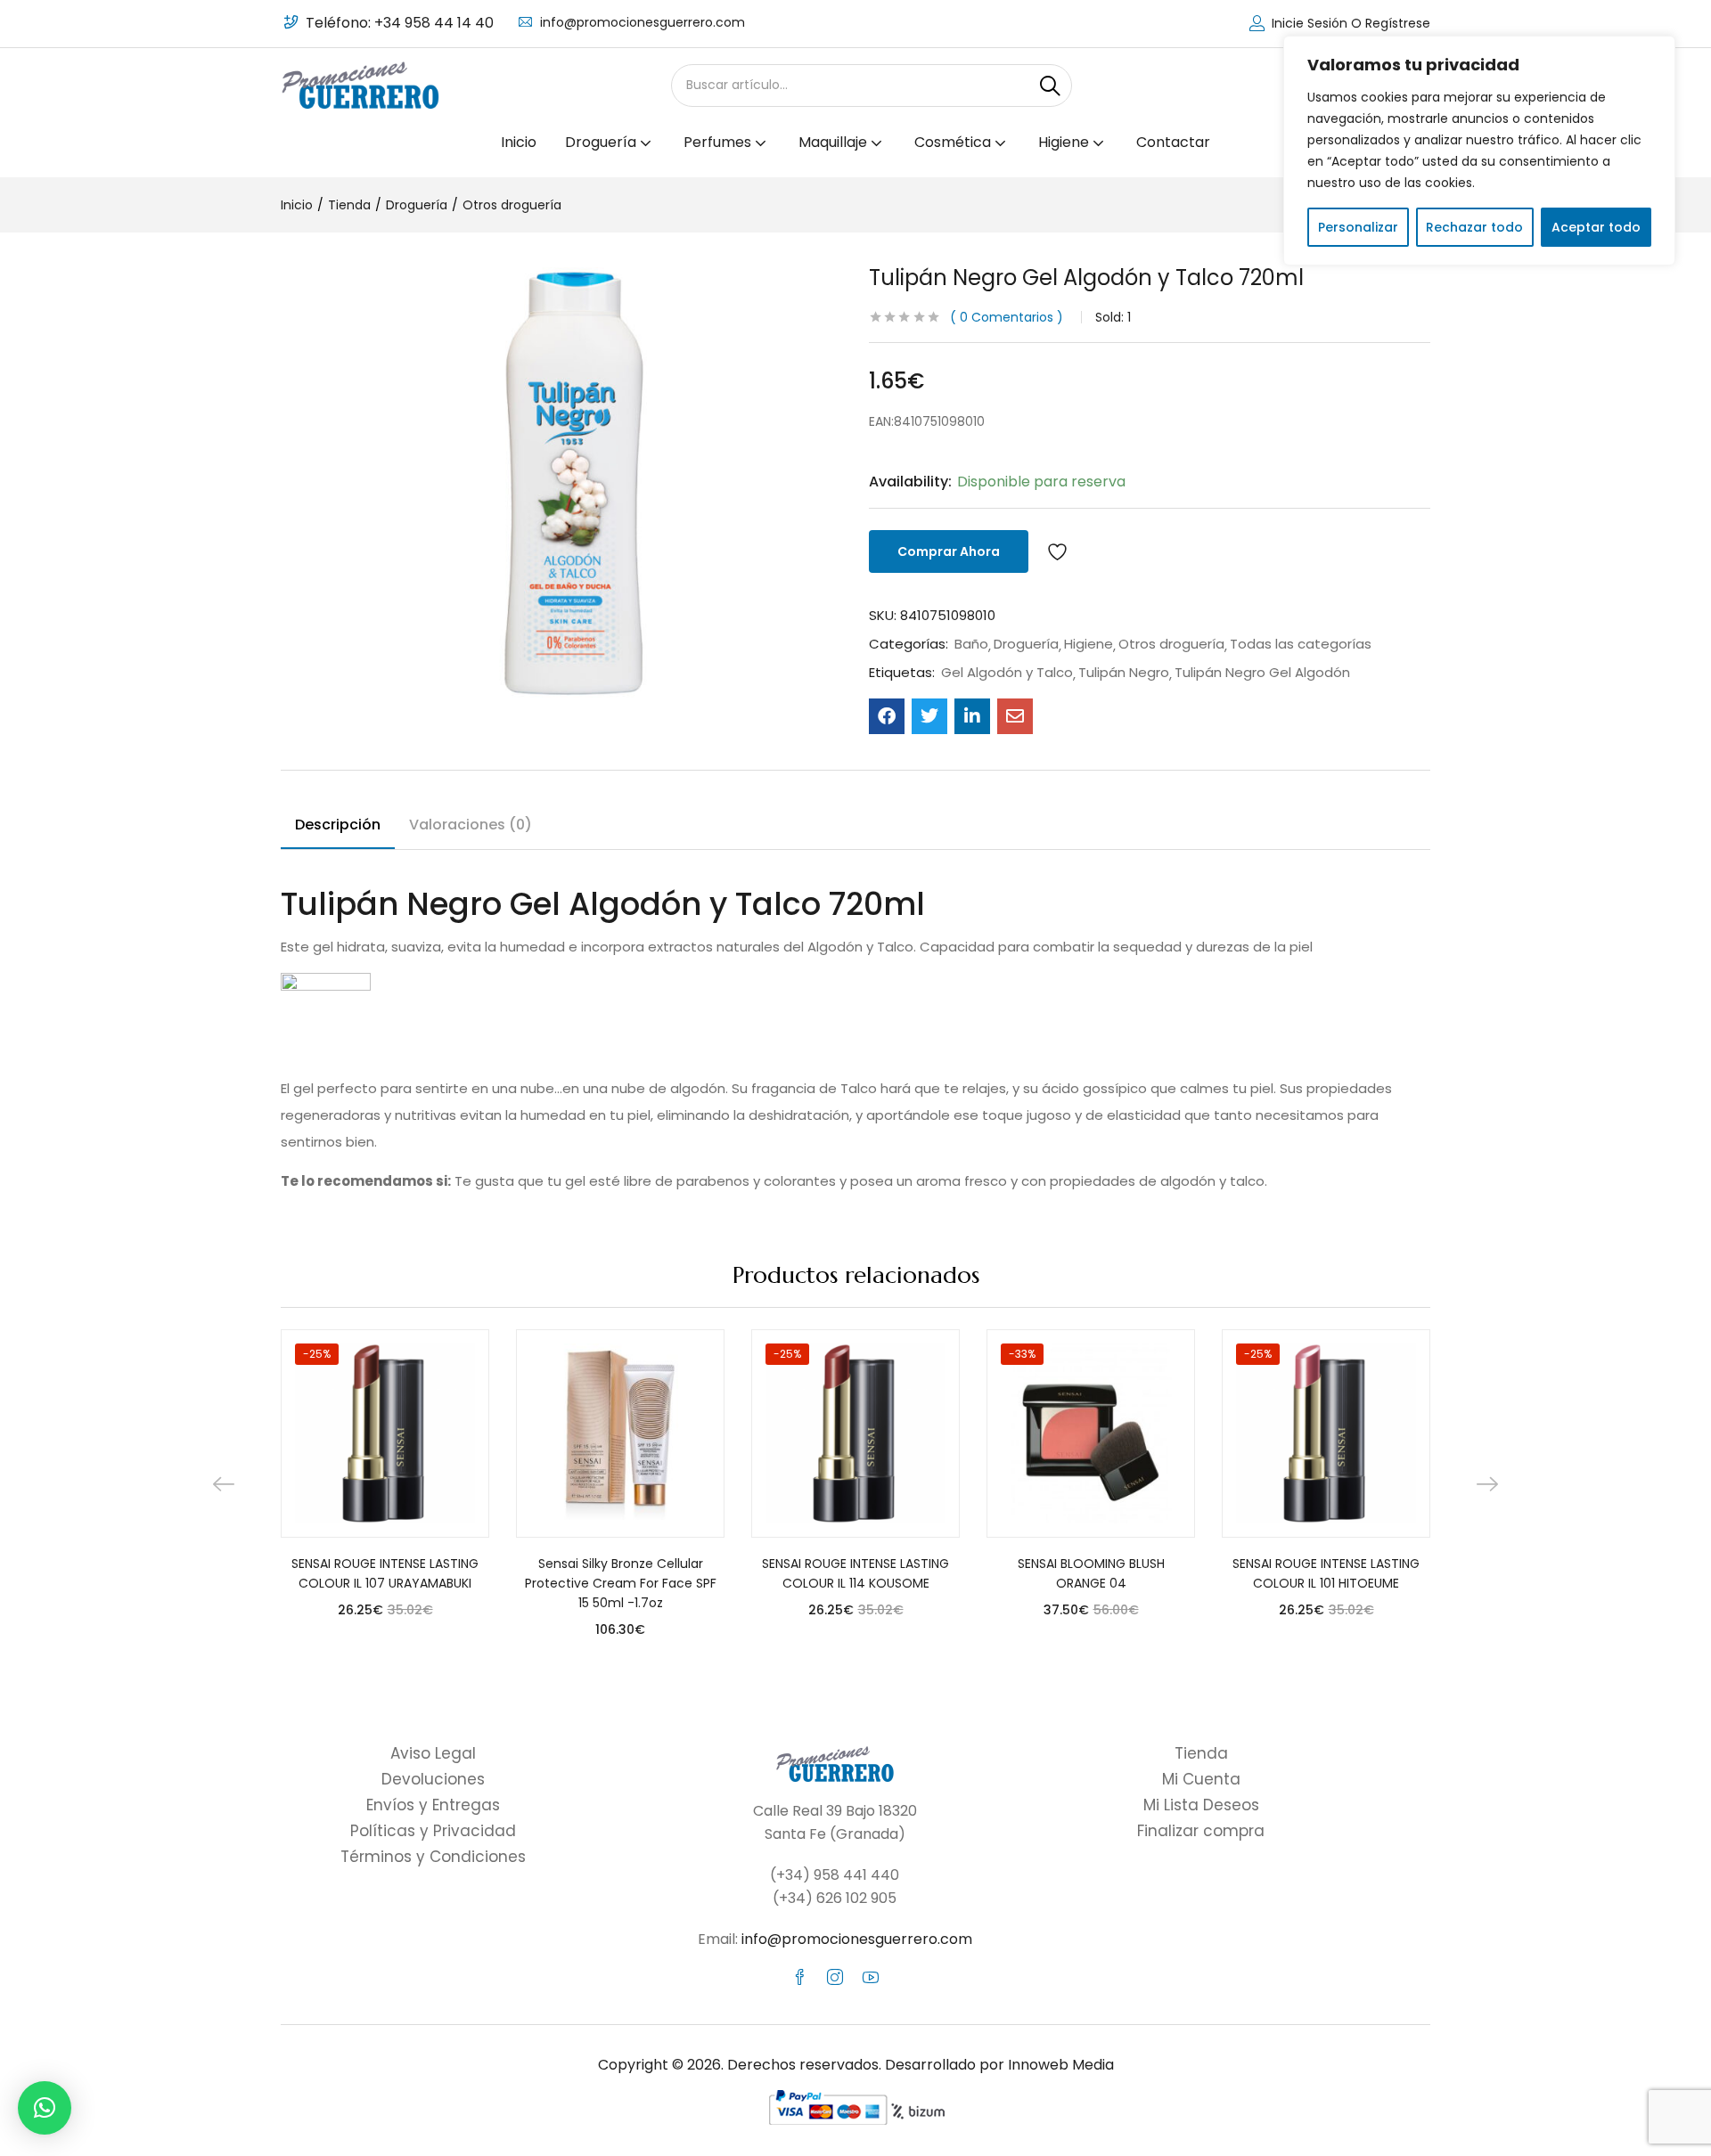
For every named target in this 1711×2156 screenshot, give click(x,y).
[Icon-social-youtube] (871, 1977)
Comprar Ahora (949, 551)
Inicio (519, 142)
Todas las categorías (1301, 644)
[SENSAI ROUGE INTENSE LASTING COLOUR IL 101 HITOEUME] (1326, 1433)
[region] (1479, 151)
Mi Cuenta (1201, 1779)
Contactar (1173, 142)
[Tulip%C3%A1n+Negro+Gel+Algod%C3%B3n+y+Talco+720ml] (929, 716)
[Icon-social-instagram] (835, 1977)
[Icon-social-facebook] (799, 1977)
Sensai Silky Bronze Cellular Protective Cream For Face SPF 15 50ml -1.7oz (621, 1583)
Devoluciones (433, 1779)
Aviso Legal (433, 1753)
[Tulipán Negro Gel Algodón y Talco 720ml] (887, 716)
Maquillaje (835, 142)
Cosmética (954, 142)
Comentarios (1007, 317)
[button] (45, 2108)
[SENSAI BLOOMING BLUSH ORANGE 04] (1091, 1433)
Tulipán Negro (1124, 673)
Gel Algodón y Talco (1007, 673)
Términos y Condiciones (433, 1857)
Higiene (1089, 644)
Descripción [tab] (338, 825)
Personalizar (1358, 227)
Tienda (349, 205)
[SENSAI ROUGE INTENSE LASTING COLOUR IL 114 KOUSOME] (855, 1433)
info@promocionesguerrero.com (643, 22)
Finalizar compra (1201, 1831)
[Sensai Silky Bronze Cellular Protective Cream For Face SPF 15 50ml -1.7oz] (620, 1433)
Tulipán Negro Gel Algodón (1262, 673)
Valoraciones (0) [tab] (471, 825)
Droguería (417, 205)
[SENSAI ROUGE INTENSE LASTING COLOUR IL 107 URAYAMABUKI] (385, 1433)
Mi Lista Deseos (1201, 1805)
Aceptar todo (1596, 227)
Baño (971, 644)
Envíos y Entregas (433, 1805)
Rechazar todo (1474, 227)
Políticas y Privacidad (433, 1831)
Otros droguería (512, 205)
